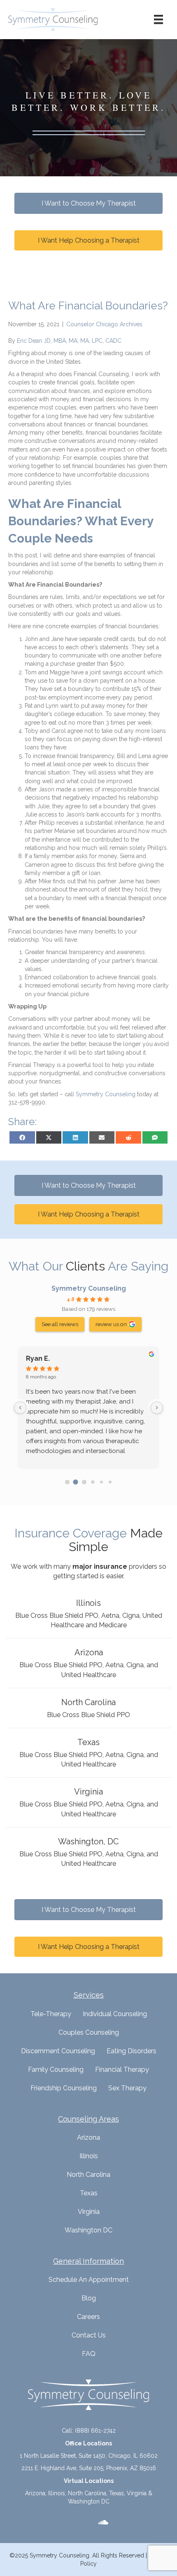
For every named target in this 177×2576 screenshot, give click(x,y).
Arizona (88, 2137)
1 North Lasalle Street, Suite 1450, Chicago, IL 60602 (89, 2456)
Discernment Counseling (58, 2051)
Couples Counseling (89, 2032)
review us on (111, 1324)
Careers (88, 2317)
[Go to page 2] (84, 1482)
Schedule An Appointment (89, 2280)
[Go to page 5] (110, 1482)
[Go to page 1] (76, 1482)
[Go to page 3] (93, 1482)
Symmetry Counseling (89, 1288)
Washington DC (88, 2230)
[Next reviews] (157, 1408)
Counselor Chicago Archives (104, 324)
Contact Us (89, 2335)
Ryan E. (38, 1358)
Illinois (89, 2156)
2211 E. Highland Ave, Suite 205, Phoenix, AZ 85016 (89, 2468)
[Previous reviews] (20, 1408)
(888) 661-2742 (95, 2431)
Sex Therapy (127, 2088)
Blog (89, 2298)
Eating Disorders (132, 2051)
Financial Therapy (122, 2069)
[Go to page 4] (101, 1482)
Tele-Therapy (51, 2014)
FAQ (89, 2354)
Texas (89, 2193)
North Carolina (88, 2175)
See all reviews (60, 1324)
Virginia (89, 2212)
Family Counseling (56, 2069)
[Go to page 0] (67, 1482)
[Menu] (158, 19)
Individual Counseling (115, 2014)
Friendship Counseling (64, 2088)
